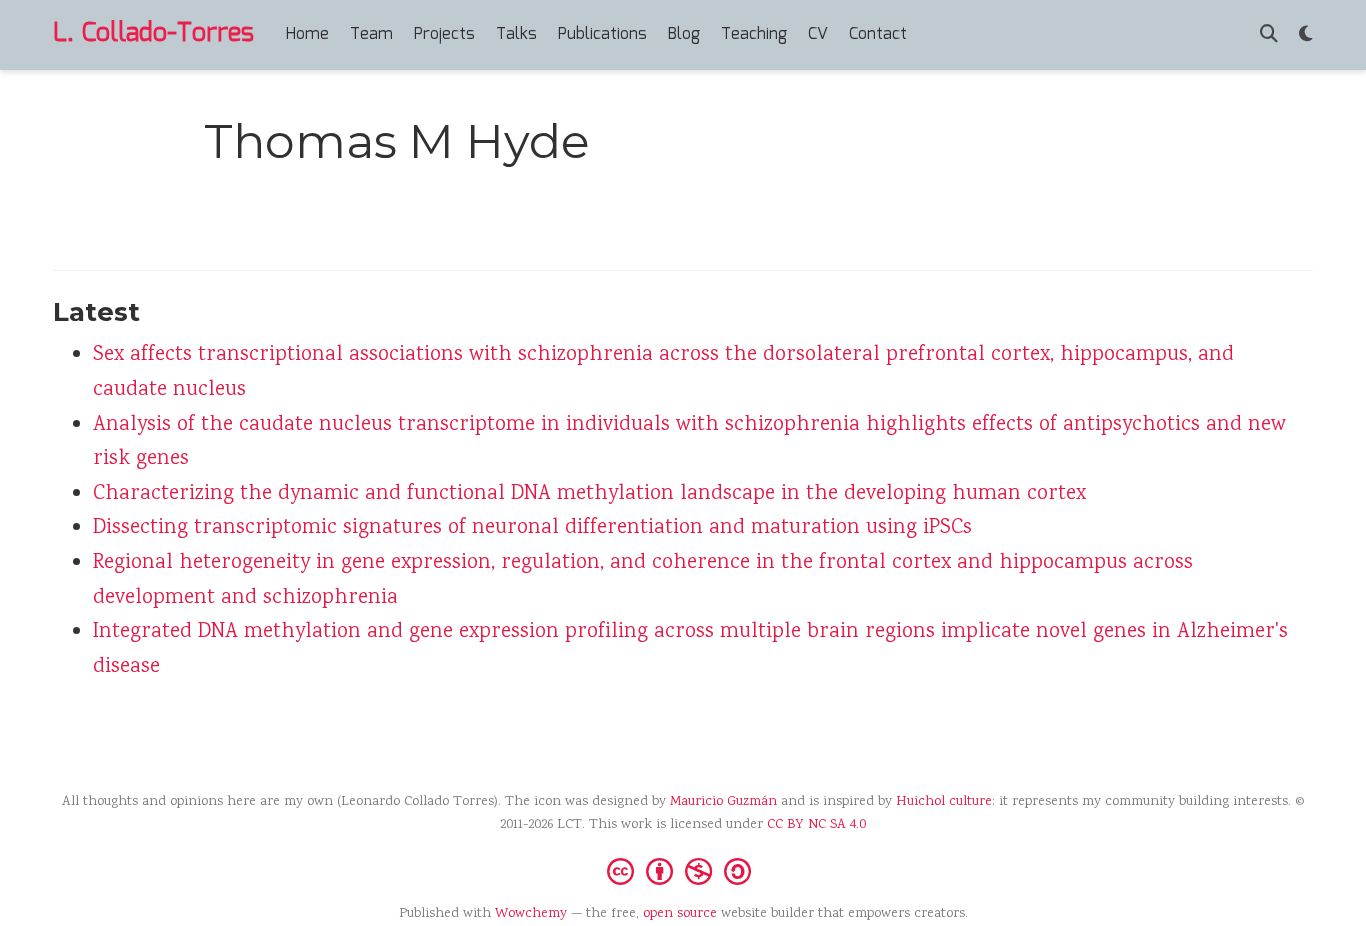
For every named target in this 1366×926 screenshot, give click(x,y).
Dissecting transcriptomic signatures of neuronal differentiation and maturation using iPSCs (532, 528)
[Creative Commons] (683, 870)
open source (680, 914)
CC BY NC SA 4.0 (816, 825)
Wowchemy (531, 914)
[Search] (1269, 35)
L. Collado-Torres (153, 34)
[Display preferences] (1306, 35)
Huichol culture (944, 802)
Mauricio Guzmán (723, 802)
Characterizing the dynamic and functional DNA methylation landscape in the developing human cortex (589, 494)
